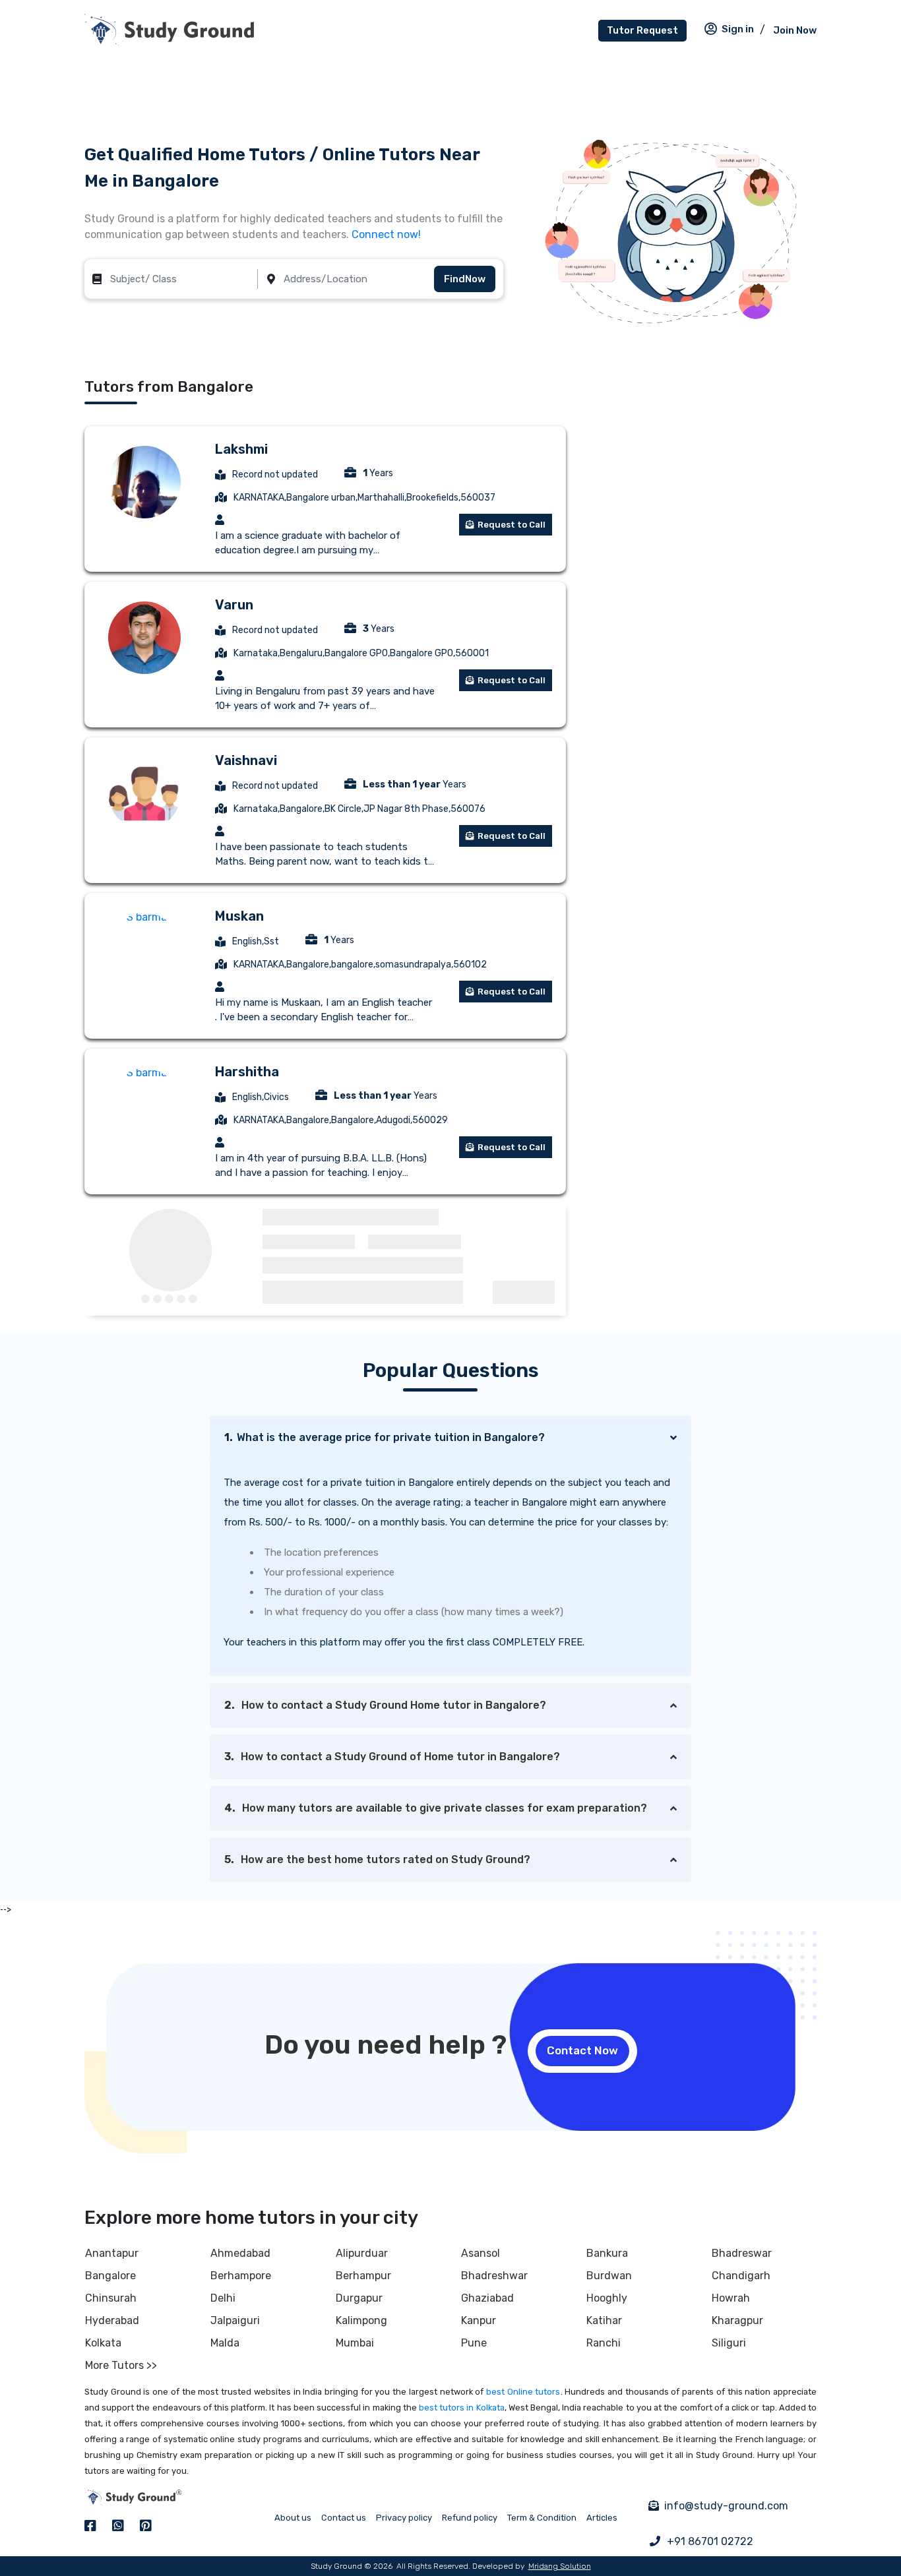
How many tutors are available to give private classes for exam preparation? (436, 1808)
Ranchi (604, 2343)
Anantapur (112, 2253)
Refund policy (470, 2518)
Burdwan (609, 2276)
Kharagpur (737, 2320)
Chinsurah (111, 2298)
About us (293, 2518)
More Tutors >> (121, 2365)
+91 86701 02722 (710, 2541)
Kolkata (103, 2343)
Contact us (344, 2518)
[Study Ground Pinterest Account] (146, 2526)
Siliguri (729, 2343)
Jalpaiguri (235, 2320)
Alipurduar (362, 2253)
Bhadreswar (742, 2253)
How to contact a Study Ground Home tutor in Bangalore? (385, 1705)
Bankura (607, 2253)
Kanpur (479, 2320)
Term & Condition (542, 2518)
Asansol (481, 2253)
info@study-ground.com (726, 2506)
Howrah (731, 2298)
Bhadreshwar (494, 2276)
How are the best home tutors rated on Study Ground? (377, 1859)
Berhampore (241, 2276)
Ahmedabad (240, 2253)
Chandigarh (741, 2276)
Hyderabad (112, 2320)
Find (465, 279)
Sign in (738, 29)
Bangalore (110, 2276)
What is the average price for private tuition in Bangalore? (385, 1437)
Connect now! (386, 234)
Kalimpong (361, 2320)
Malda (225, 2343)
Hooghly (607, 2298)
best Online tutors (523, 2392)
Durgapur (359, 2298)
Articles (602, 2518)
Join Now (795, 30)
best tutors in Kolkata (462, 2407)
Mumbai (355, 2343)
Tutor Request (642, 30)
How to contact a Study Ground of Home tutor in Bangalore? (392, 1757)
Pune (474, 2343)
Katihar (604, 2320)
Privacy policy (404, 2518)
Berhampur (363, 2276)
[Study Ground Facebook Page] (90, 2526)
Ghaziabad (487, 2298)
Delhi (223, 2298)
